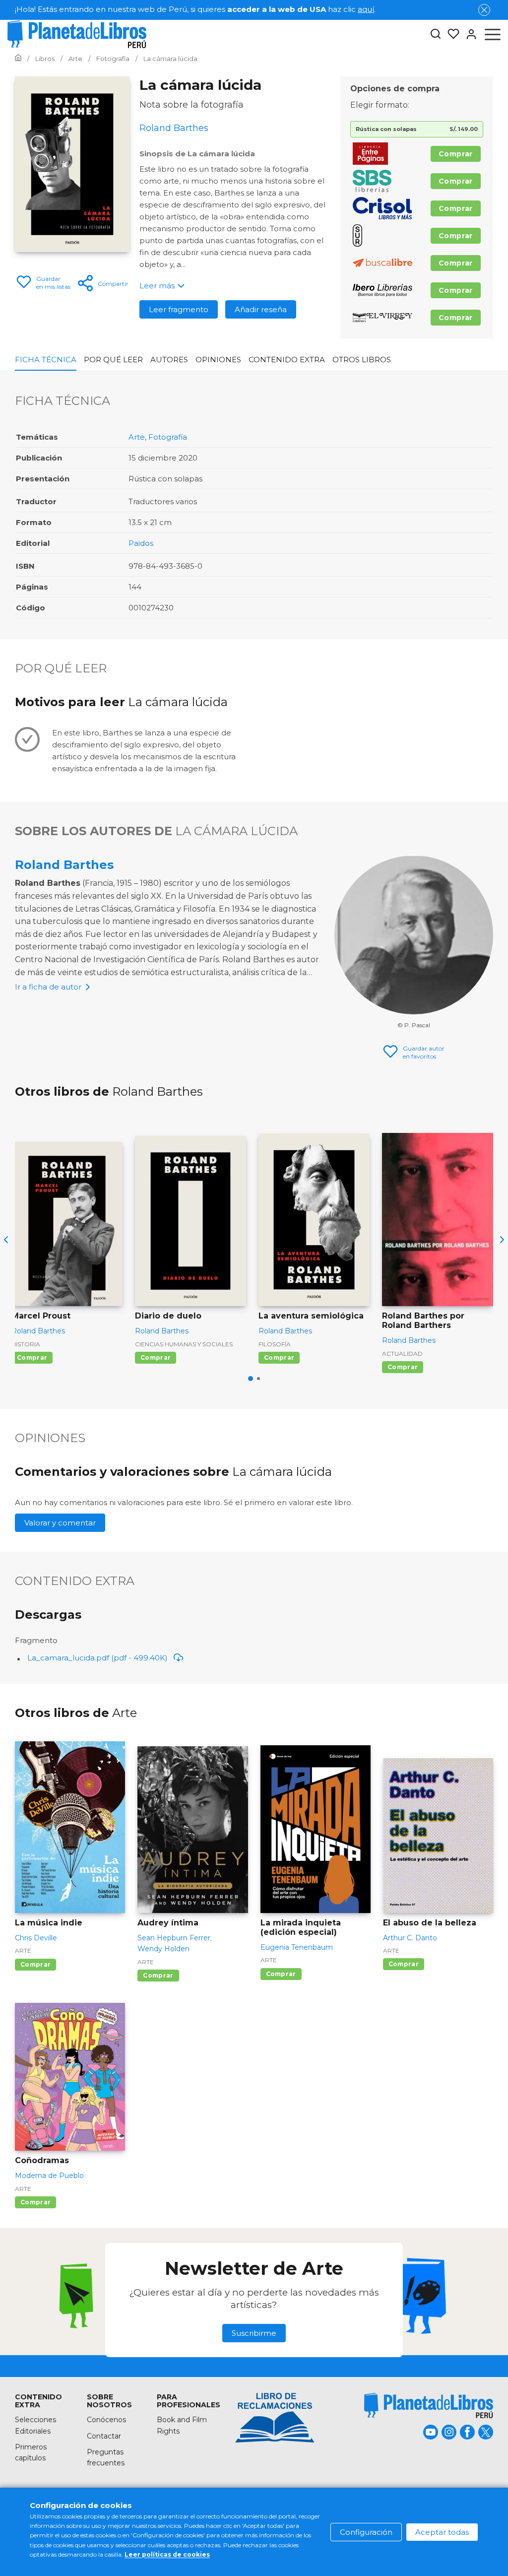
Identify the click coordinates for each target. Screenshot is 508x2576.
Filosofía (275, 1344)
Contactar (104, 2436)
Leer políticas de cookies (167, 2554)
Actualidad (402, 1354)
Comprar (456, 154)
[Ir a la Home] (18, 59)
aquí (366, 9)
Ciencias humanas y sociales (184, 1344)
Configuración (366, 2532)
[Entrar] (468, 34)
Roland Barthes (64, 865)
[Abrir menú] (493, 34)
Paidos (141, 543)
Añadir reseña (261, 309)
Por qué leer (113, 360)
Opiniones (218, 360)
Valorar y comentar (60, 1523)
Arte (137, 437)
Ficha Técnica (46, 360)
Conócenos (106, 2420)
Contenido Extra (287, 360)
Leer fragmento (179, 309)
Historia (26, 1344)
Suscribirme (254, 2333)
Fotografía (168, 437)
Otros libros (362, 360)
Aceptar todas (442, 2532)
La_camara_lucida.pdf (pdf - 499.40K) (97, 1658)
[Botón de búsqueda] (436, 34)
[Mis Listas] (450, 34)
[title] (429, 2406)
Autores (169, 360)
